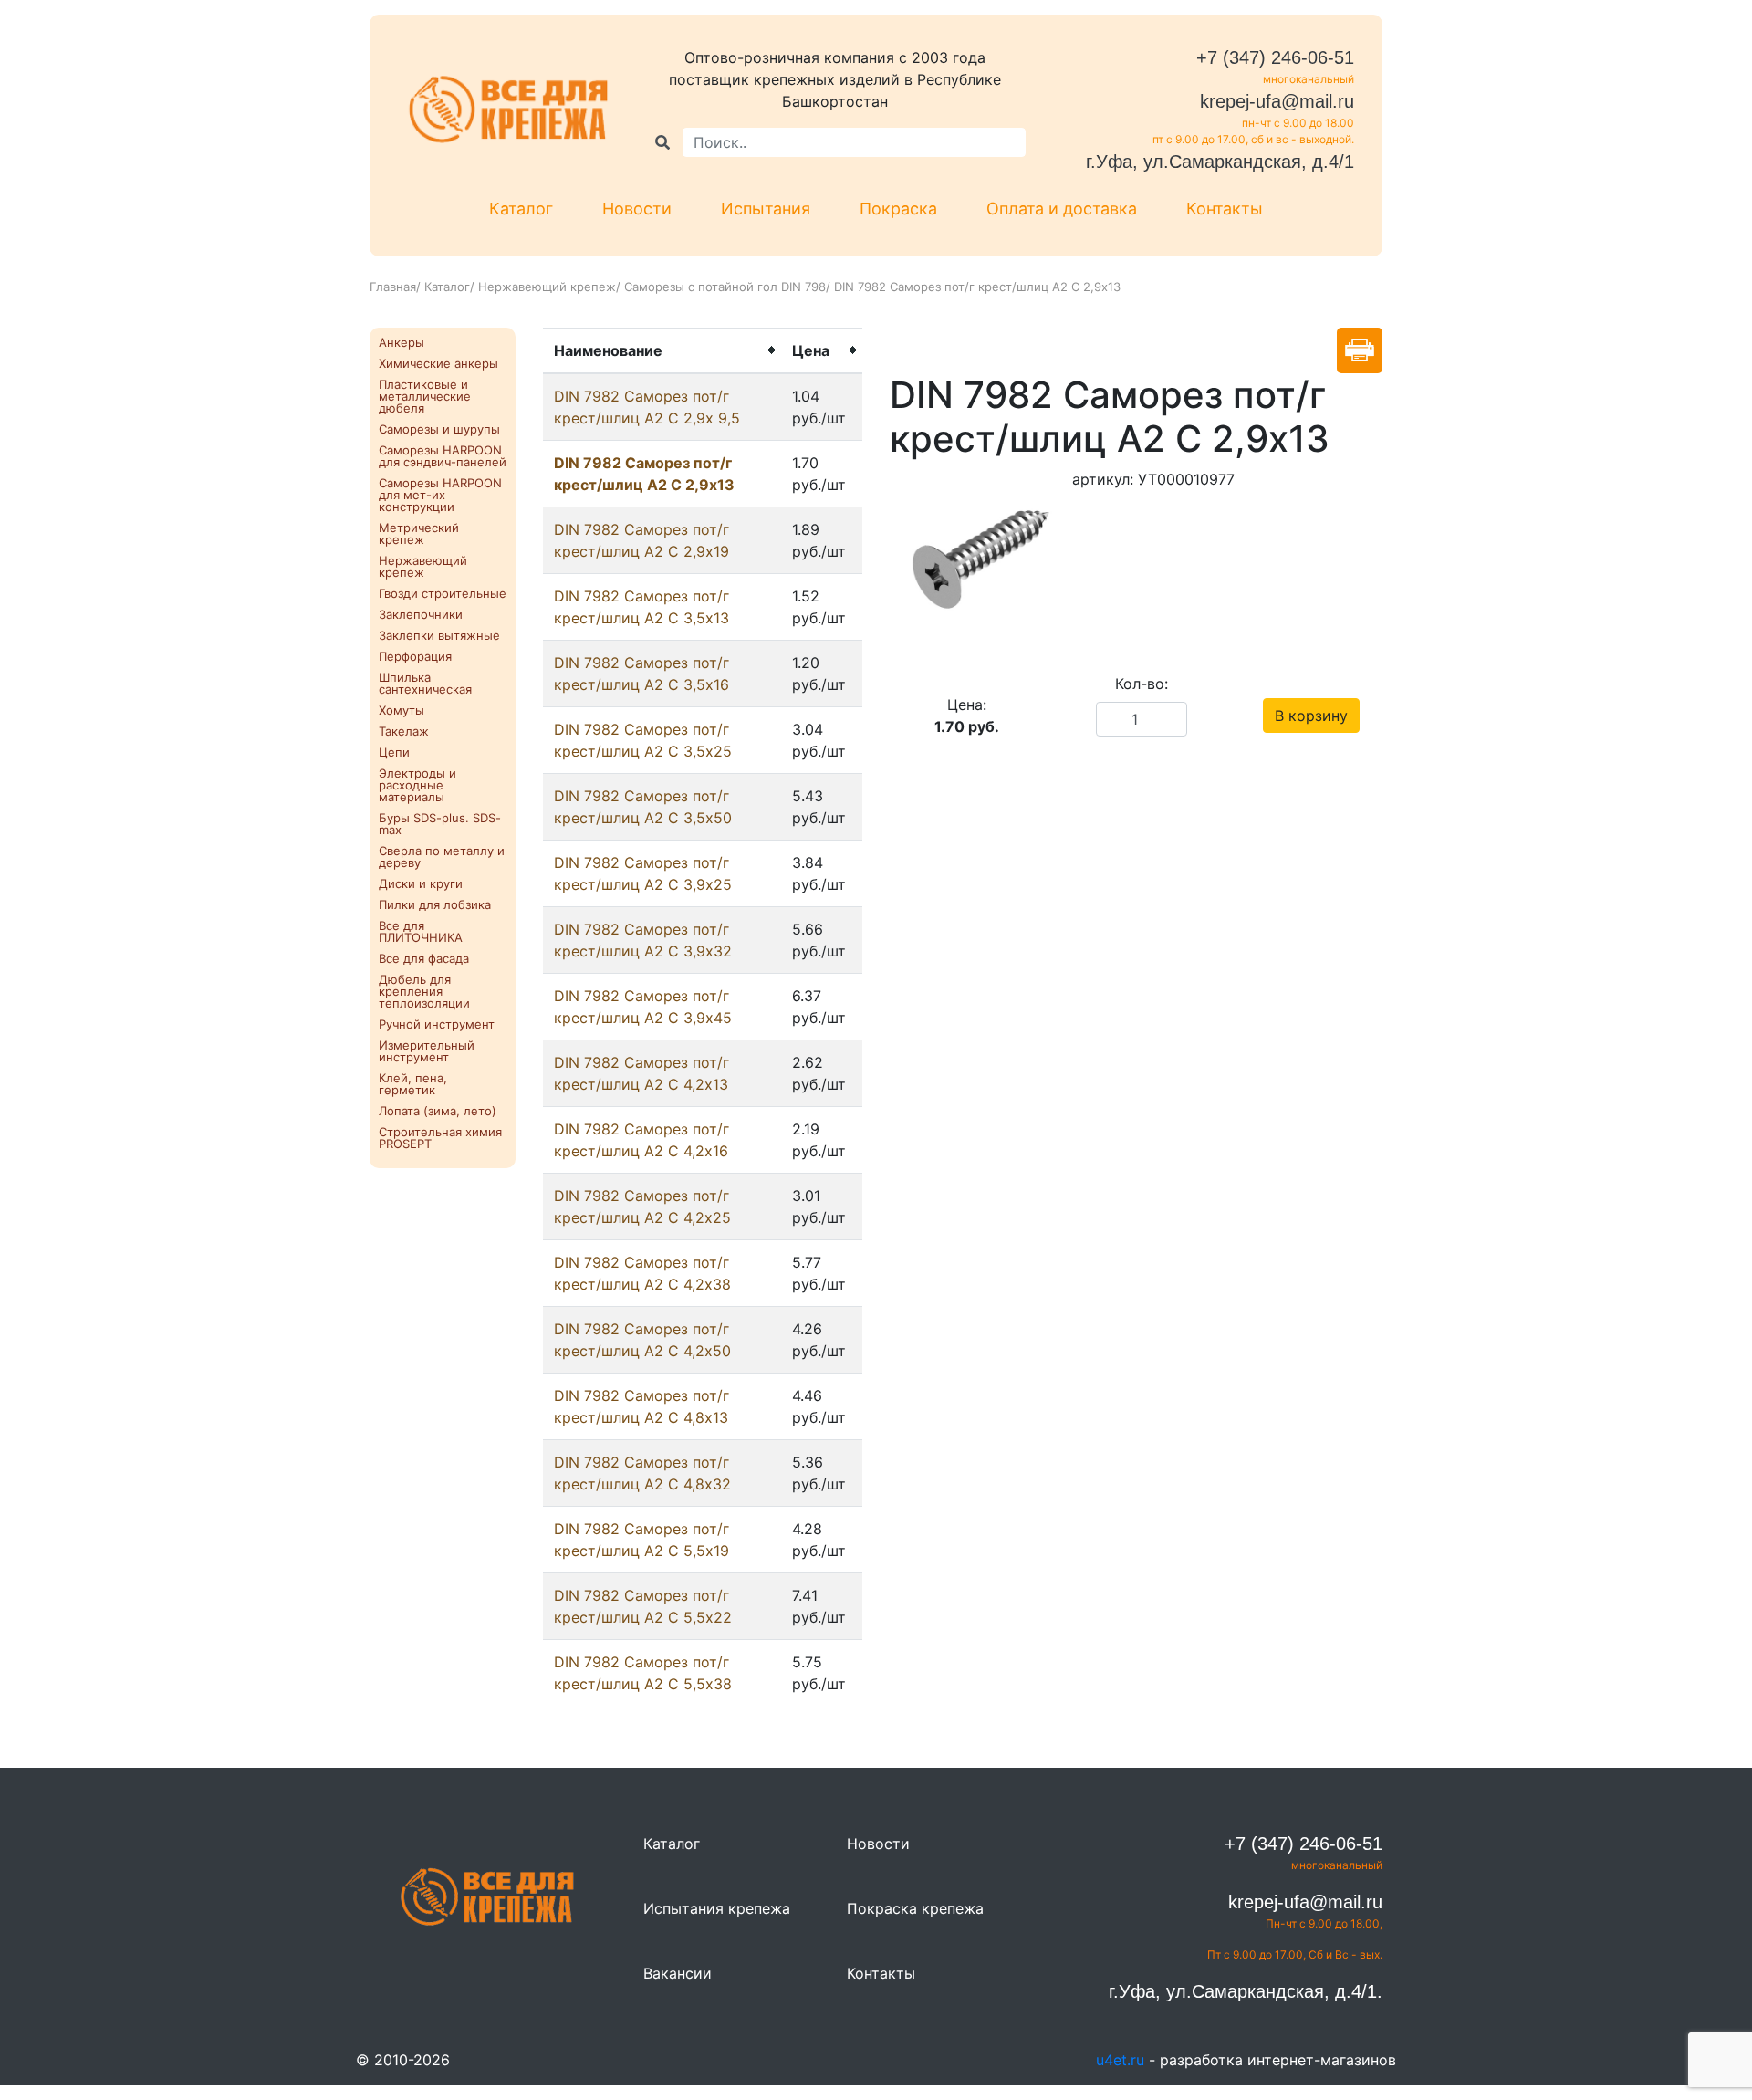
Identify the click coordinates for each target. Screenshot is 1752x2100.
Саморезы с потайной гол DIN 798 (725, 287)
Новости (637, 209)
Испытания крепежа (717, 1908)
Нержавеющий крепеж (547, 287)
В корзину (1311, 716)
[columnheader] (662, 350)
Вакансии (678, 1973)
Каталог (521, 209)
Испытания (766, 209)
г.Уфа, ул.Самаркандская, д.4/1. (1246, 1991)
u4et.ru (1120, 2060)
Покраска (898, 209)
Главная (393, 287)
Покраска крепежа (915, 1908)
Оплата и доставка (1062, 209)
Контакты (1225, 209)
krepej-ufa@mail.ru (1277, 101)
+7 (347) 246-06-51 (1275, 57)
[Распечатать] (1360, 350)
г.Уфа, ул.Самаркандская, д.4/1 (1220, 162)
